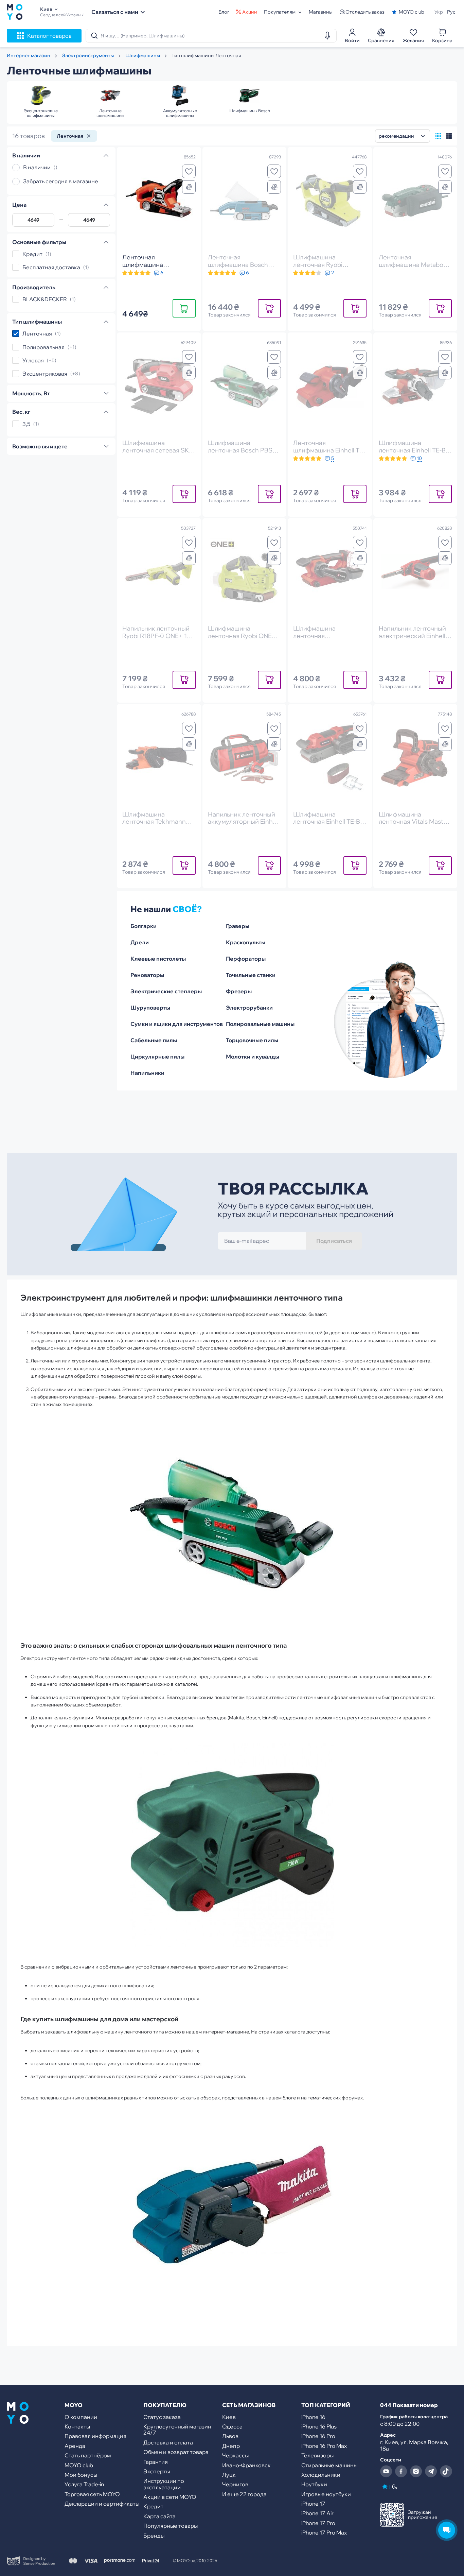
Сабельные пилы (154, 1040)
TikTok (446, 2471)
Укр (439, 12)
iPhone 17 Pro (318, 2523)
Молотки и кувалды (253, 1057)
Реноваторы (147, 975)
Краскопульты (246, 942)
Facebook (401, 2471)
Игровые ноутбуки (326, 2494)
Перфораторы (246, 959)
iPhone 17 (313, 2504)
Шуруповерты (150, 1008)
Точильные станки (251, 975)
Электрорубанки (249, 1008)
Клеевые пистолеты (158, 959)
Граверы (238, 926)
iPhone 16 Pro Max (324, 2446)
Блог (224, 12)
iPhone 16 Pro (318, 2436)
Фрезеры (239, 991)
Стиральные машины (329, 2465)
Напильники (147, 1073)
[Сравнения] (189, 187)
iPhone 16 (313, 2417)
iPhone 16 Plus (319, 2426)
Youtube (386, 2471)
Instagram (416, 2471)
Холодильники (321, 2475)
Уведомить (269, 308)
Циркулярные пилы (157, 1057)
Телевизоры (317, 2455)
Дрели (140, 942)
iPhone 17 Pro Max (324, 2532)
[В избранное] (189, 171)
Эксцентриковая (45, 374)
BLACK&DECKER (45, 299)
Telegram (431, 2471)
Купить (184, 308)
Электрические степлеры (166, 991)
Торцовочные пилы (252, 1040)
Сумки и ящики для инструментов (177, 1024)
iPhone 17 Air (317, 2513)
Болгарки (144, 926)
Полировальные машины (260, 1024)
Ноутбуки (314, 2484)
